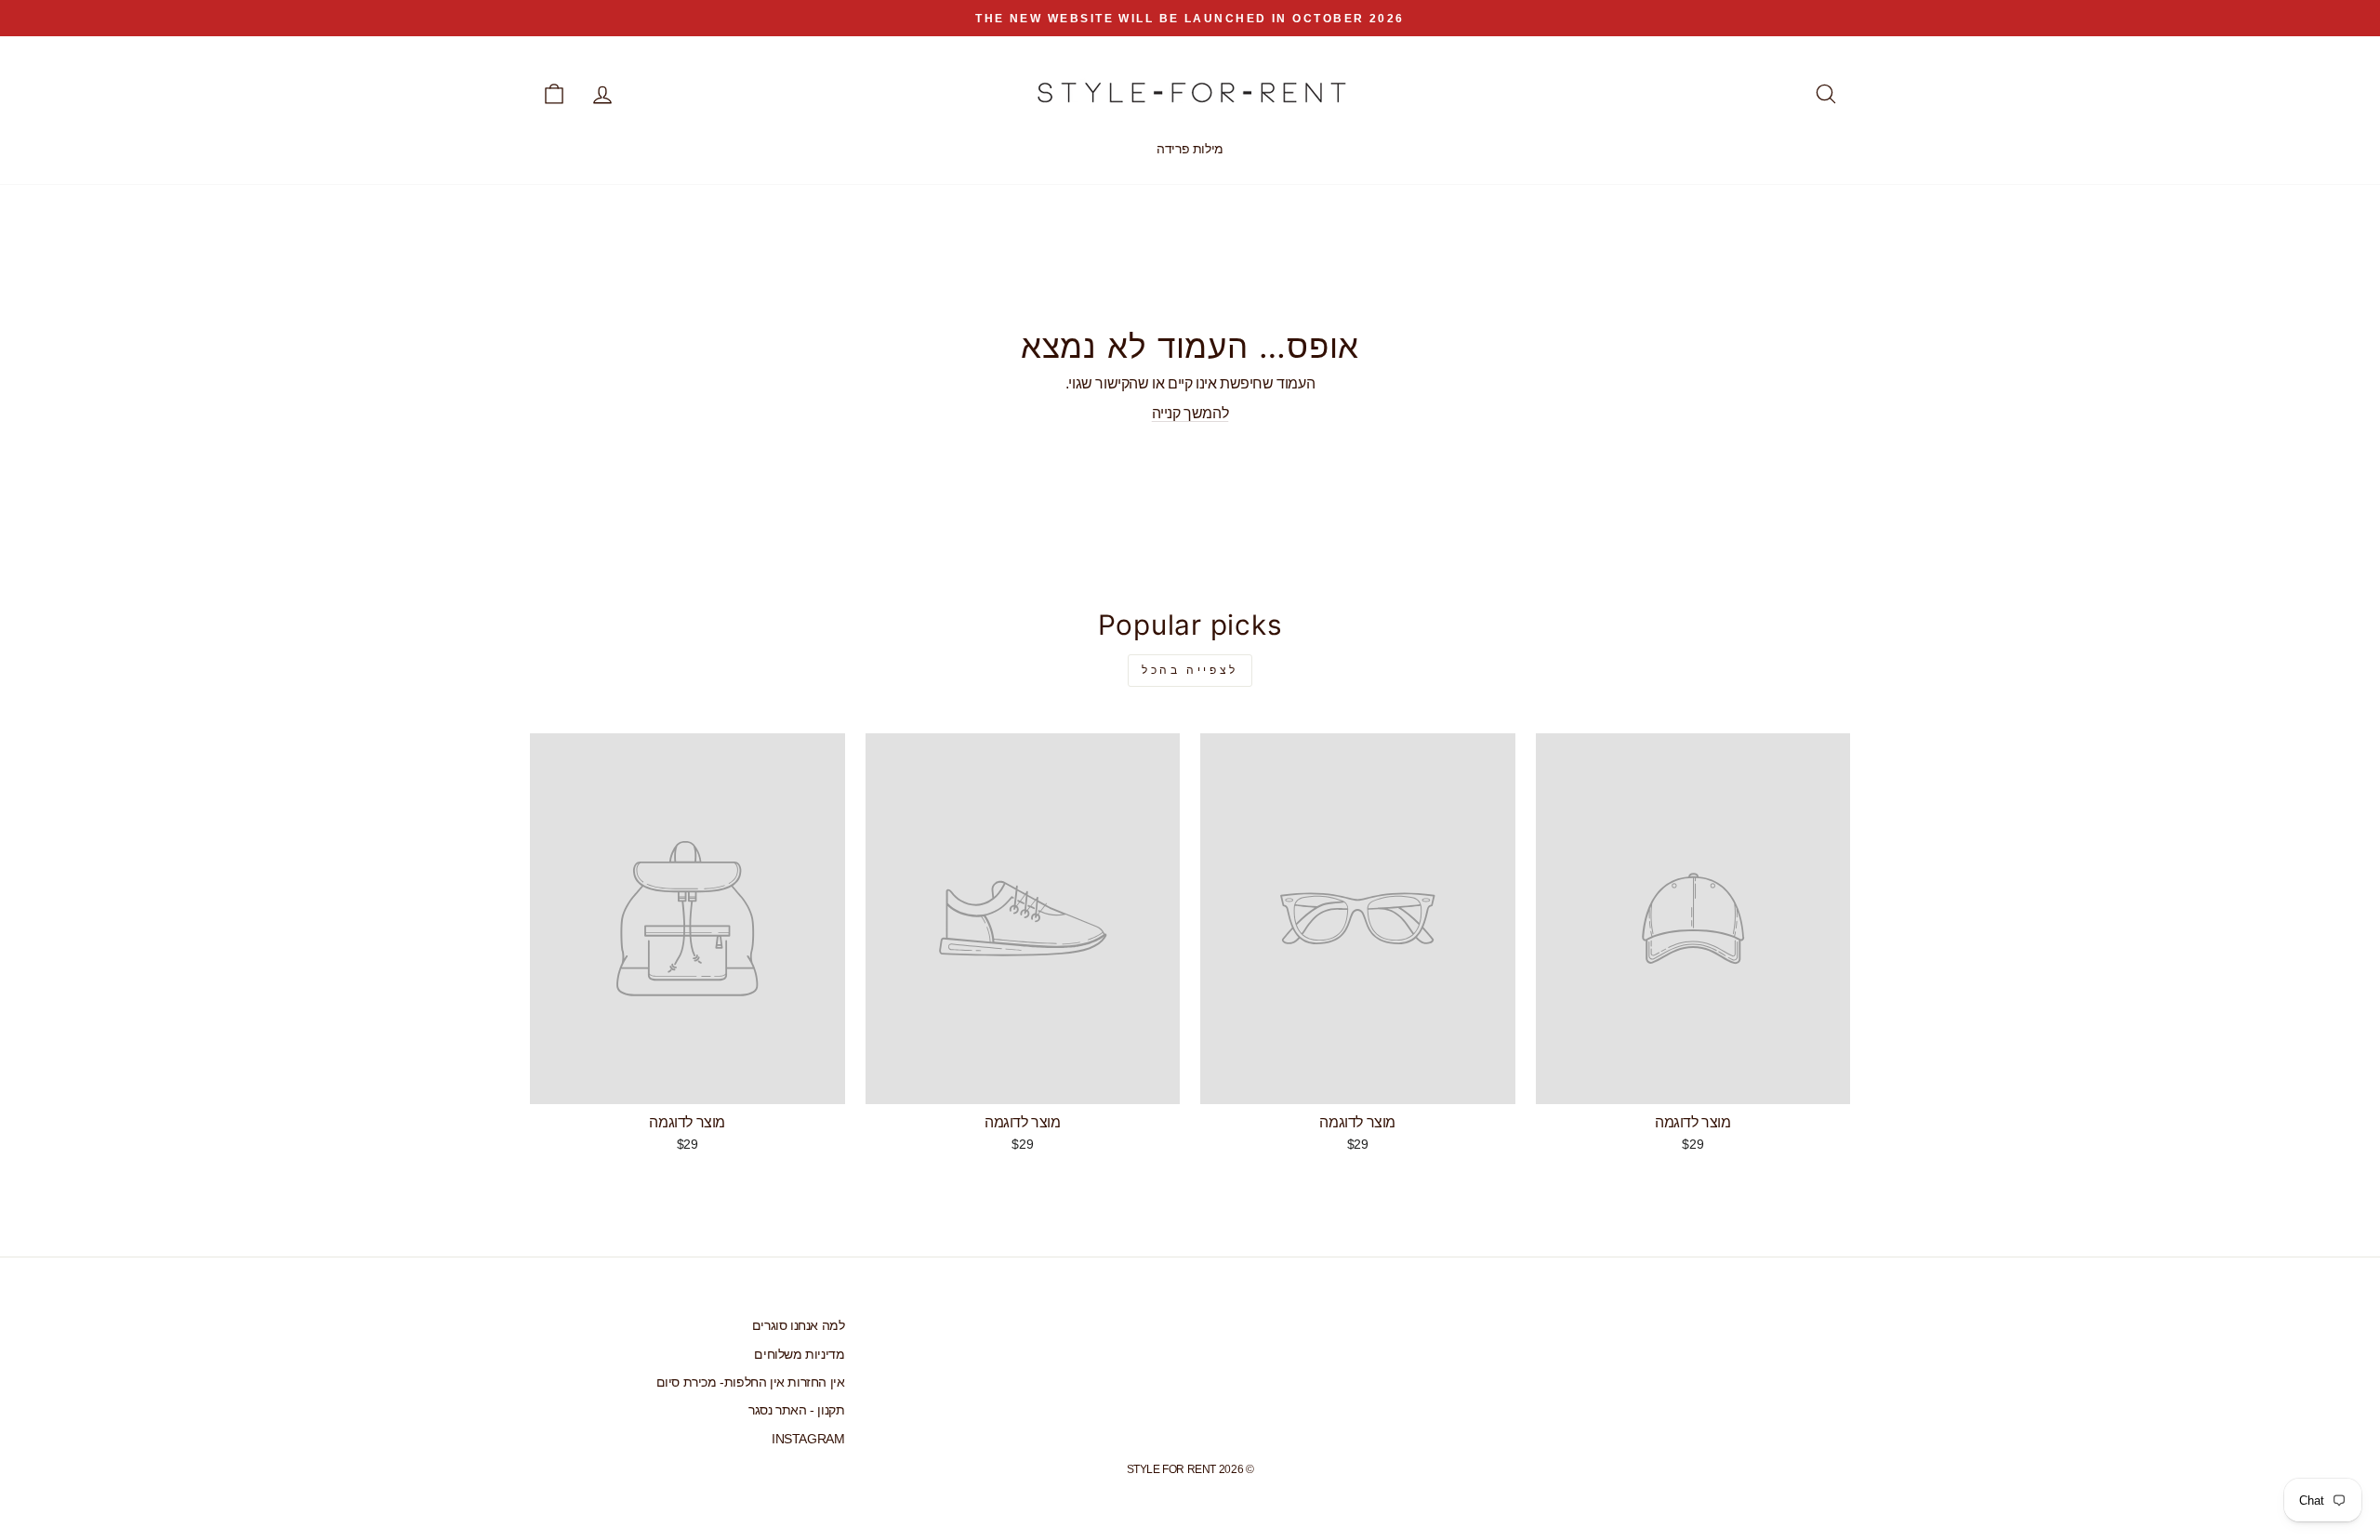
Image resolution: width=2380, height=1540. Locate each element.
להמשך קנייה (1190, 413)
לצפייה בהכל (1190, 670)
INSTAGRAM (808, 1439)
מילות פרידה (1190, 149)
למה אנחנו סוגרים (799, 1326)
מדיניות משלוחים (799, 1355)
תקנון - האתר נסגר (796, 1410)
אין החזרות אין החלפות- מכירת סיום (751, 1382)
